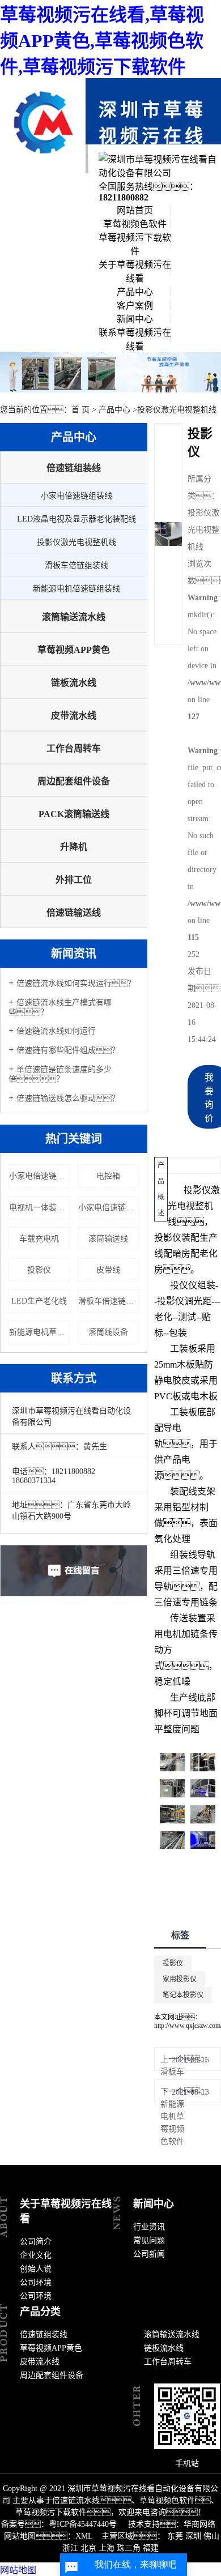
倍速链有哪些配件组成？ (68, 1050)
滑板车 (172, 2072)
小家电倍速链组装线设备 (39, 1176)
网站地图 (18, 2570)
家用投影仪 (180, 1979)
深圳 (193, 2536)
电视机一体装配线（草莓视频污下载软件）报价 (39, 1208)
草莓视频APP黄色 (74, 650)
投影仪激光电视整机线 (177, 410)
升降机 (74, 847)
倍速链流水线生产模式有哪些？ (60, 1007)
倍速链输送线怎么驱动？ (68, 1098)
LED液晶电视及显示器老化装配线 (76, 519)
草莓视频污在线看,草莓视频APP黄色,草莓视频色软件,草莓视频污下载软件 (102, 41)
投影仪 (39, 1270)
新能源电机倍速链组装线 (76, 589)
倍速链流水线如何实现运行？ (76, 983)
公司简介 (36, 2242)
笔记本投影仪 (183, 1995)
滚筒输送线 (108, 1239)
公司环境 (36, 2282)
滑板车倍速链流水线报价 (109, 1301)
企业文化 (36, 2255)
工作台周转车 (74, 748)
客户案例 (135, 306)
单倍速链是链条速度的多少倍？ (60, 1074)
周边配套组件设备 (74, 781)
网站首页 (135, 210)
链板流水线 (74, 683)
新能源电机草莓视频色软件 (172, 2123)
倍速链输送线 (74, 913)
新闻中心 (135, 319)
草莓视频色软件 (135, 224)
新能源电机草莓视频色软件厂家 (39, 1332)
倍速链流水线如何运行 (56, 1031)
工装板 (184, 1349)
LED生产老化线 (39, 1301)
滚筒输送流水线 (74, 617)
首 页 (80, 410)
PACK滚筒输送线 (74, 814)
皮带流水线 (74, 715)
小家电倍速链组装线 (76, 496)
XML (84, 2536)
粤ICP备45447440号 (83, 2524)
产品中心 (135, 292)
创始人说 (36, 2269)
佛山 (211, 2536)
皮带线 (108, 1270)
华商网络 (199, 2524)
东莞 (175, 2536)
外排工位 (74, 880)
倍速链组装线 (74, 468)
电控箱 (108, 1176)
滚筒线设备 (108, 1332)
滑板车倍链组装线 (76, 565)
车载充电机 (39, 1239)
